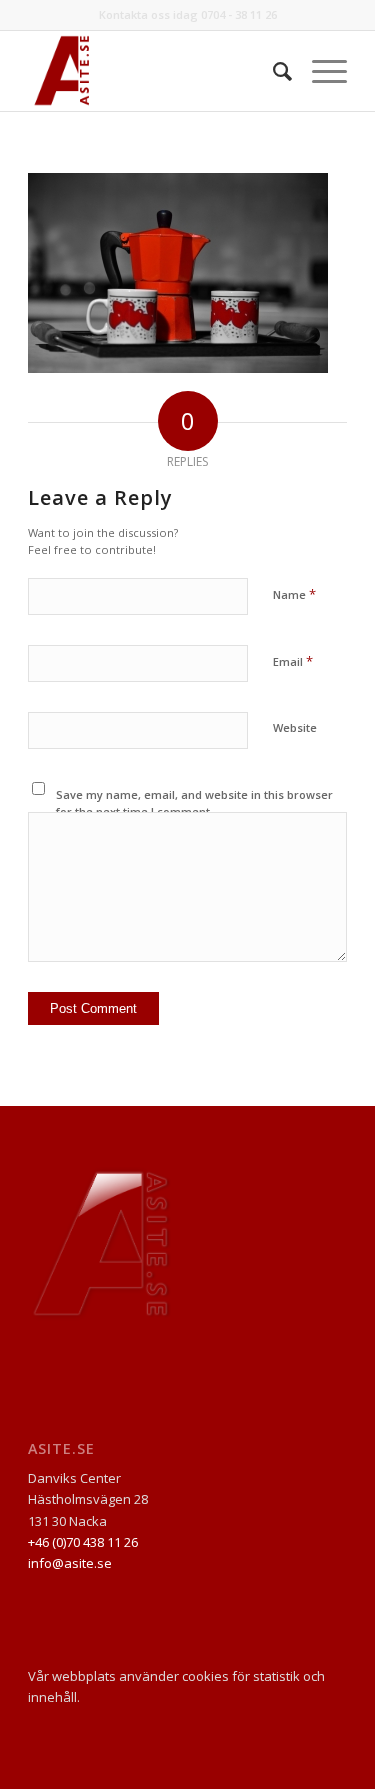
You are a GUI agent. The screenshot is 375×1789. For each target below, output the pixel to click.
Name (294, 594)
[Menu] (319, 71)
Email (293, 661)
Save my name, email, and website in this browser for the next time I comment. (194, 803)
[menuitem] (272, 71)
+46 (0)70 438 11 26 (83, 1542)
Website (295, 727)
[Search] (272, 71)
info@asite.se (70, 1563)
